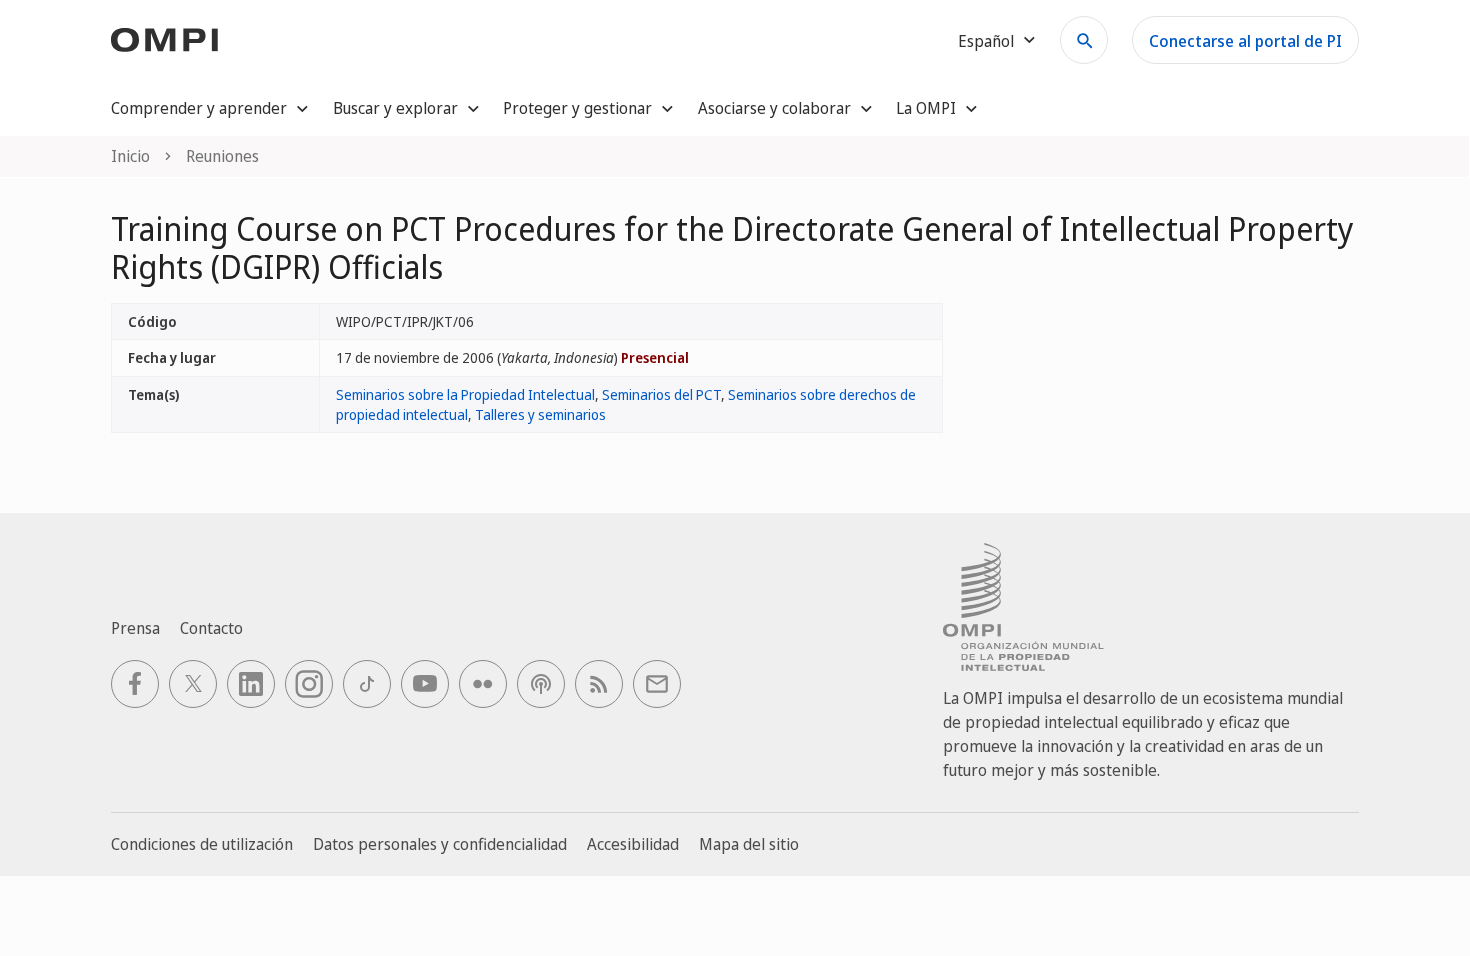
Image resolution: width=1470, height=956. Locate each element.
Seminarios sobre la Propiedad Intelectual (465, 394)
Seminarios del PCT (661, 394)
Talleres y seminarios (540, 414)
